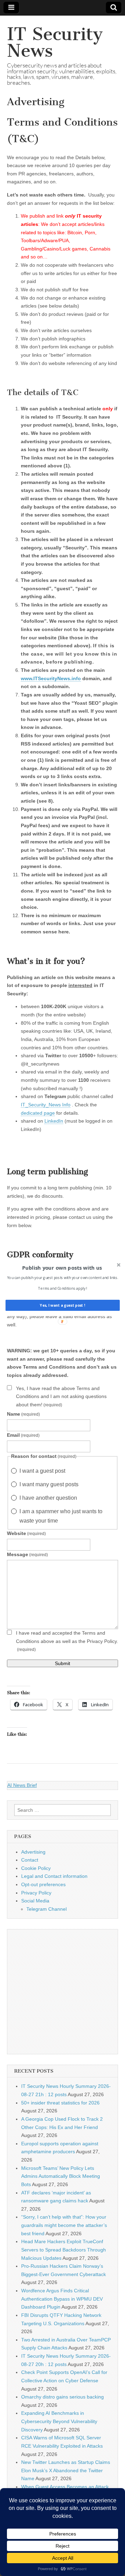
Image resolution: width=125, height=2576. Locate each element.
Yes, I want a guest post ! (62, 1305)
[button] (62, 1268)
